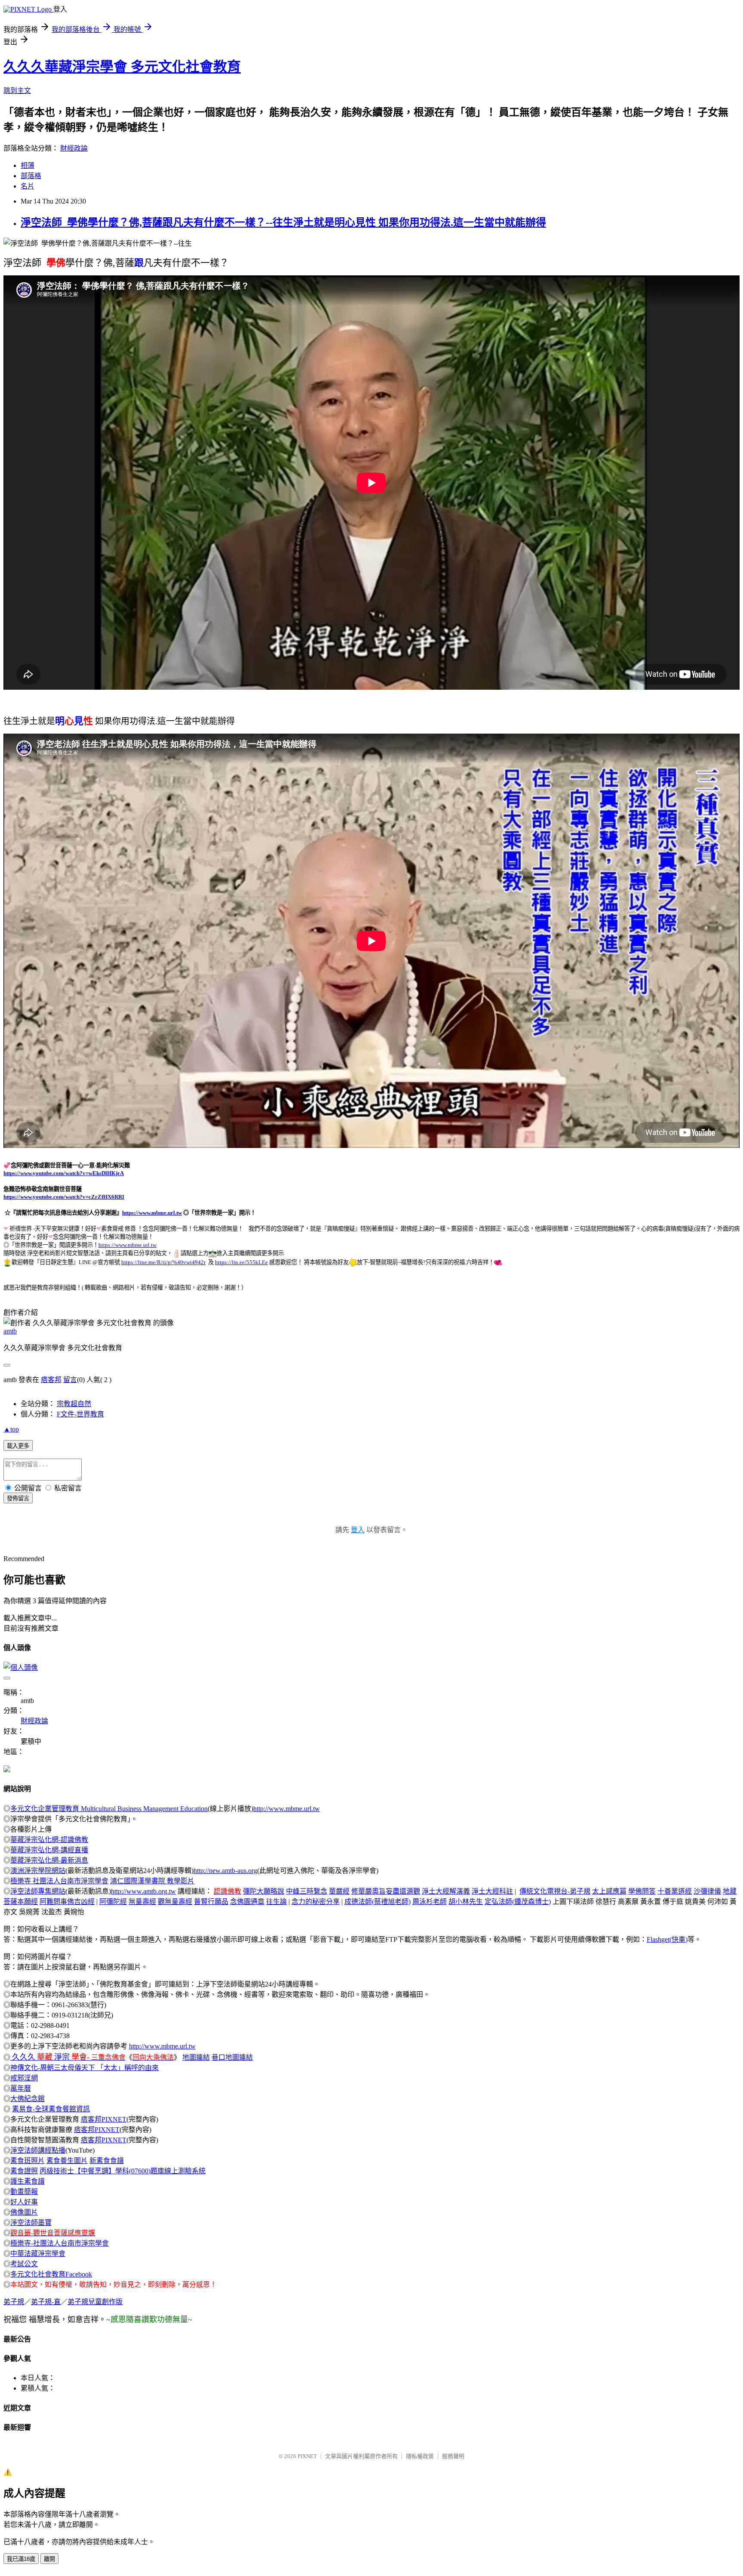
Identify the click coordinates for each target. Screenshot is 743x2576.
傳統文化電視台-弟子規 (555, 1891)
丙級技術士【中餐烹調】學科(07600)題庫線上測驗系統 (123, 2171)
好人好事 (24, 2202)
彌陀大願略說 (264, 1891)
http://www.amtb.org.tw (143, 1891)
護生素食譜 (28, 2181)
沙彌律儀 (707, 1891)
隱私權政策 (420, 2456)
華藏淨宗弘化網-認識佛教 (49, 1840)
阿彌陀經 (113, 1902)
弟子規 (14, 2302)
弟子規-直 (46, 2302)
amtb (10, 1331)
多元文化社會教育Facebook (51, 2274)
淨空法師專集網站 (38, 1891)
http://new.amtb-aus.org (225, 1871)
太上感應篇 (609, 1891)
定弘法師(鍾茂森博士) (518, 1902)
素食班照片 (28, 2161)
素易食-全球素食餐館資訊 (51, 2109)
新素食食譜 (107, 2161)
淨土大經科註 (492, 1891)
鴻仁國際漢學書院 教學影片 (152, 1881)
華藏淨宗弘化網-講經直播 (49, 1850)
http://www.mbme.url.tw (287, 1809)
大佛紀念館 (28, 2099)
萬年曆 (21, 2088)
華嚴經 (339, 1891)
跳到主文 (17, 91)
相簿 (28, 165)
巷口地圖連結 (232, 2057)
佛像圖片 (24, 2212)
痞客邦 (51, 1380)
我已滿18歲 (21, 2559)
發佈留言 (18, 1498)
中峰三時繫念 (307, 1891)
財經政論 (74, 148)
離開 (49, 2559)
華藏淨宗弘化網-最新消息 (49, 1860)
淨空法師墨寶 (31, 2223)
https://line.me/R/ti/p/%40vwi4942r (163, 1262)
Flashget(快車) (667, 1939)
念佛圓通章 (247, 1902)
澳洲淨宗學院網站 (38, 1871)
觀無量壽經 (175, 1902)
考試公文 (24, 2264)
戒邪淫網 (24, 2078)
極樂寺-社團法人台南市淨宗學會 (60, 2243)
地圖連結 (196, 2057)
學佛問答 (642, 1891)
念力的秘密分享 (316, 1902)
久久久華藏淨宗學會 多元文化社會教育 (122, 67)
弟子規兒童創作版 (95, 2302)
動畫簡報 (24, 2192)
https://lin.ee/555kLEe (241, 1262)
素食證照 (24, 2171)
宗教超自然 (74, 1404)
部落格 (31, 176)
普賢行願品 (211, 1902)
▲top (11, 1429)
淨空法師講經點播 (38, 2150)
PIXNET (307, 2456)
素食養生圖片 (67, 2161)
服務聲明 (453, 2456)
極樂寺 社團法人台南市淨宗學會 (59, 1881)
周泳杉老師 (430, 1902)
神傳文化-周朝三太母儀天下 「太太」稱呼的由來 (84, 2068)
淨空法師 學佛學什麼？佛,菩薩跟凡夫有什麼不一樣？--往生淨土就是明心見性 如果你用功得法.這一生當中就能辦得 (283, 222)
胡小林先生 (466, 1902)
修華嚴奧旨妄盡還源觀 (386, 1891)
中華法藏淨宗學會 (38, 2254)
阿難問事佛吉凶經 (67, 1902)
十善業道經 (675, 1891)
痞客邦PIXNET (104, 2119)
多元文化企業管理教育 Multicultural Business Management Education (109, 1809)
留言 (70, 1380)
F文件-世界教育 (80, 1414)
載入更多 (18, 1446)
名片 (28, 186)
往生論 (276, 1902)
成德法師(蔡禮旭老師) (378, 1902)
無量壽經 (142, 1902)
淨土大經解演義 (446, 1891)
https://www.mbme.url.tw (152, 1213)
